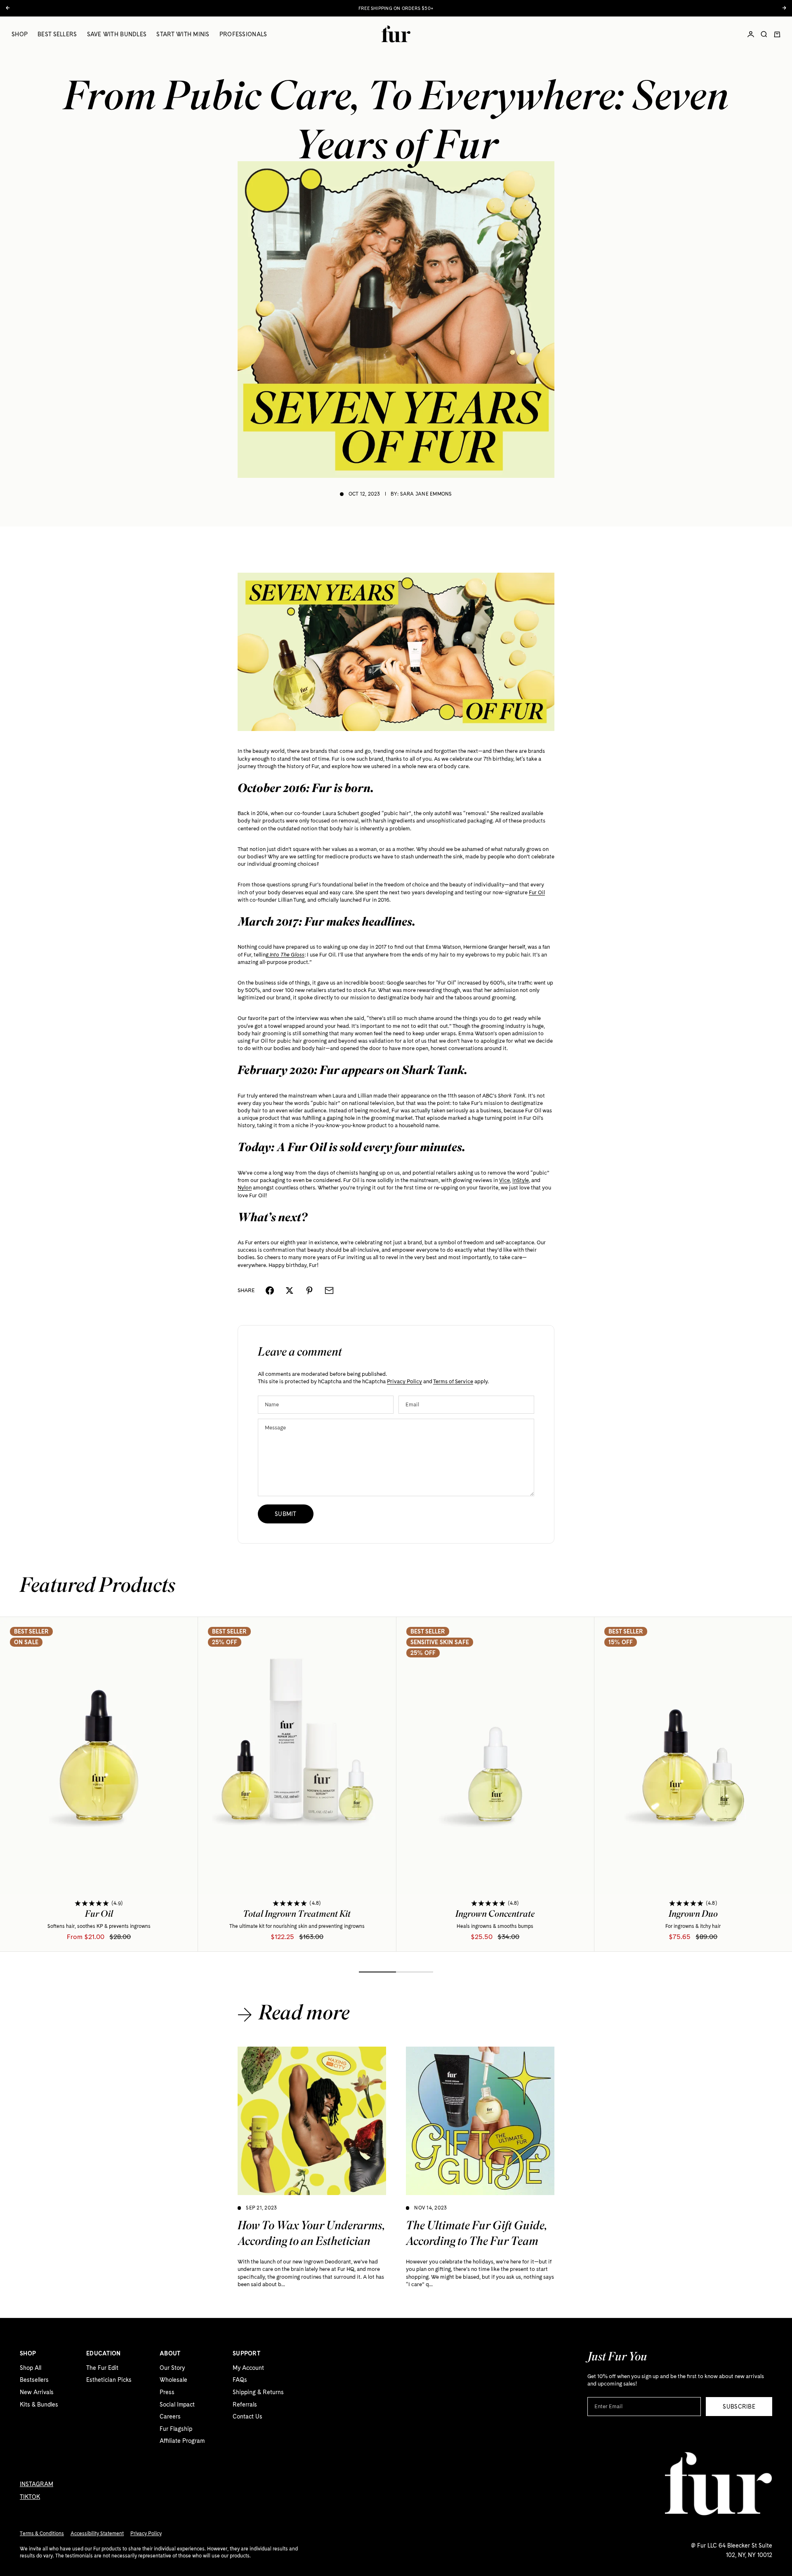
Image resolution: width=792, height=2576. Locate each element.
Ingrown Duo (693, 1916)
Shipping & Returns (258, 2392)
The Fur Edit (102, 2368)
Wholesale (173, 2380)
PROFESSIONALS (243, 34)
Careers (170, 2416)
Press (167, 2392)
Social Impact (177, 2404)
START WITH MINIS (183, 34)
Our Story (172, 2368)
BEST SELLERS (57, 34)
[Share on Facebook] (270, 1290)
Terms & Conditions (42, 2534)
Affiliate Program (182, 2441)
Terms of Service (453, 1381)
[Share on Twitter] (290, 1290)
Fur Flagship (176, 2429)
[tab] (98, 1587)
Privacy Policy (404, 1381)
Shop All (31, 2368)
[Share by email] (329, 1290)
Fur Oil (99, 1916)
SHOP (20, 34)
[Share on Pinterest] (309, 1290)
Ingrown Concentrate (495, 1916)
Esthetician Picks (109, 2380)
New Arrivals (37, 2392)
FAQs (240, 2380)
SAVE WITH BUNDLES (117, 34)
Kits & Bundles (39, 2404)
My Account (248, 2368)
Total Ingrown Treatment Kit (297, 1916)
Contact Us (247, 2416)
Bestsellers (34, 2380)
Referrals (245, 2404)
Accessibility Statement (97, 2534)
